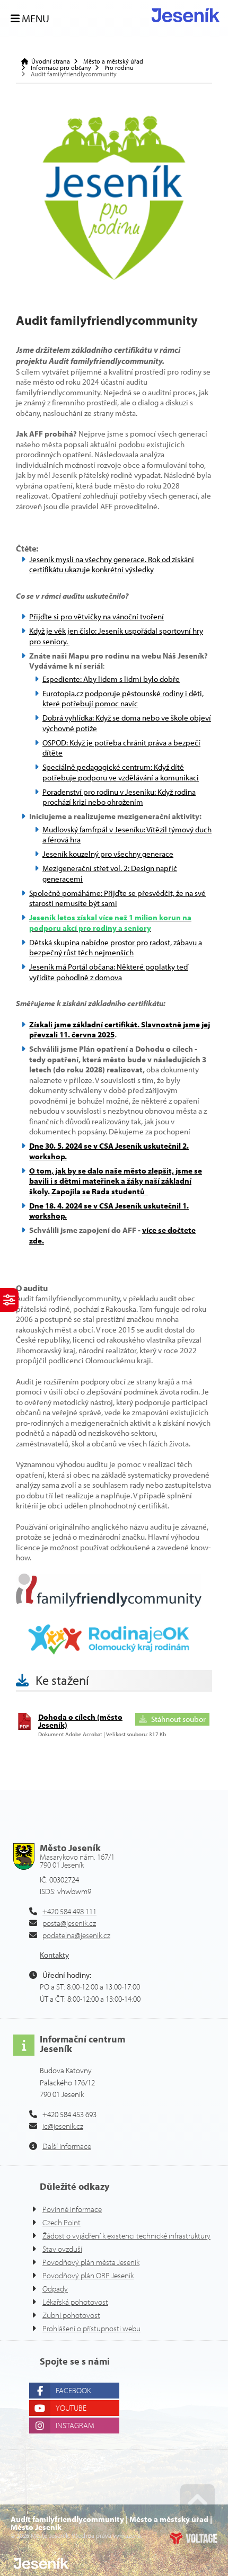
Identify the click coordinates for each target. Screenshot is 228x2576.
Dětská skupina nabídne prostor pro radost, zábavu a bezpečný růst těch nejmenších (116, 948)
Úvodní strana (186, 15)
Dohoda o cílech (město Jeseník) (80, 1721)
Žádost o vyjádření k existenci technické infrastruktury (126, 2236)
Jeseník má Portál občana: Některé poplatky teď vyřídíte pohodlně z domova (109, 972)
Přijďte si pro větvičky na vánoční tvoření (97, 616)
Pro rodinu (119, 68)
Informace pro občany (61, 68)
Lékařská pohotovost (75, 2302)
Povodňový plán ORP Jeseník (88, 2275)
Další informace (67, 2146)
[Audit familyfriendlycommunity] (114, 198)
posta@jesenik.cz (69, 1923)
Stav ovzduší (62, 2249)
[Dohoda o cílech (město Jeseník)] (24, 1727)
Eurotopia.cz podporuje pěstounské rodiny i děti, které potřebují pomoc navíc (123, 699)
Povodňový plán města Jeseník (91, 2262)
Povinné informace (72, 2209)
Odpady (55, 2289)
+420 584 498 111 (69, 1911)
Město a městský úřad (113, 61)
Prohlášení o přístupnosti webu (91, 2328)
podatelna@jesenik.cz (76, 1935)
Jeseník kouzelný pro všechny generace (108, 854)
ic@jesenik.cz (63, 2126)
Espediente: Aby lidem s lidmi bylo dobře (111, 679)
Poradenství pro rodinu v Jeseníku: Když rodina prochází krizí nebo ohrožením (119, 797)
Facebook (73, 2390)
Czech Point (62, 2222)
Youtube (71, 2408)
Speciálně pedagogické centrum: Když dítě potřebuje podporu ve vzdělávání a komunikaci (121, 772)
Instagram (75, 2425)
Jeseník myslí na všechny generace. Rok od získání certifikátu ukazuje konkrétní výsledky (112, 565)
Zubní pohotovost (71, 2315)
